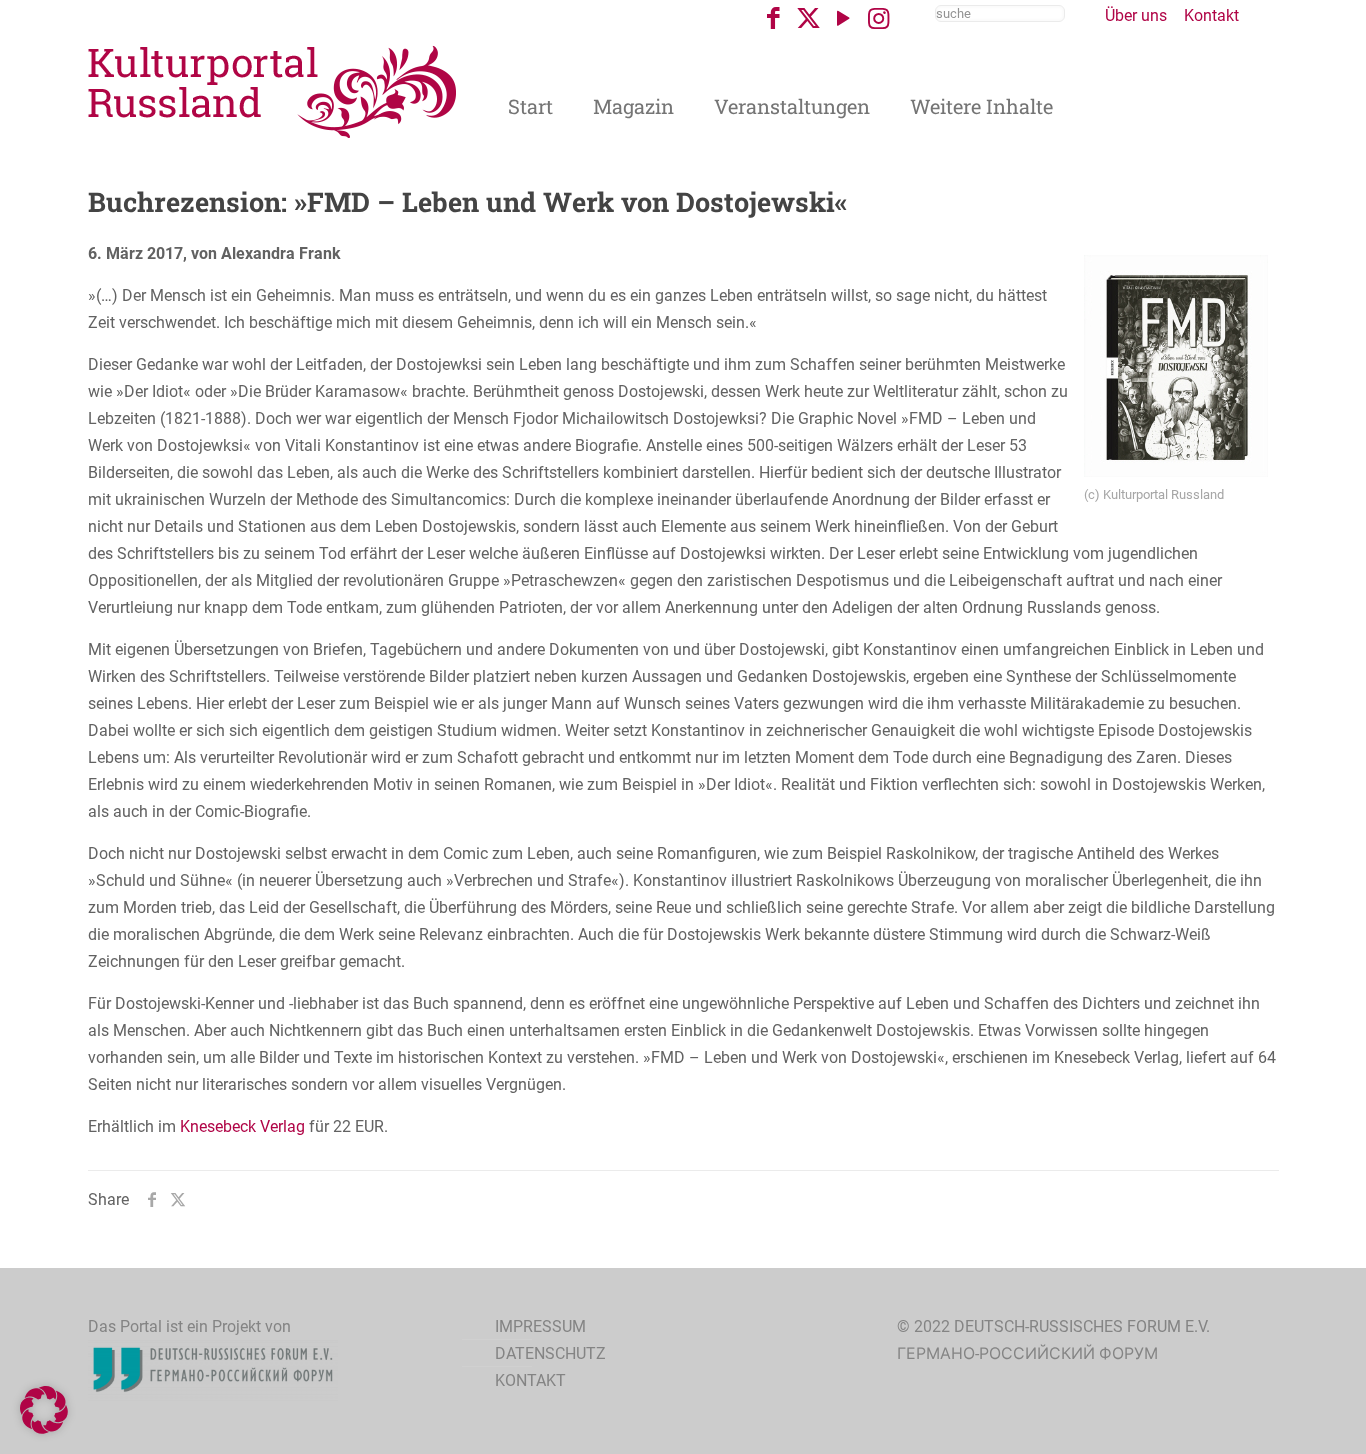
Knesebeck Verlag (242, 1126)
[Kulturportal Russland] (273, 90)
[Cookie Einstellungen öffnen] (44, 1428)
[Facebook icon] (773, 18)
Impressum (540, 1326)
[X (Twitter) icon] (808, 18)
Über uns (1136, 15)
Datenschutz (550, 1353)
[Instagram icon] (878, 18)
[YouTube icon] (843, 18)
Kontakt (1211, 15)
